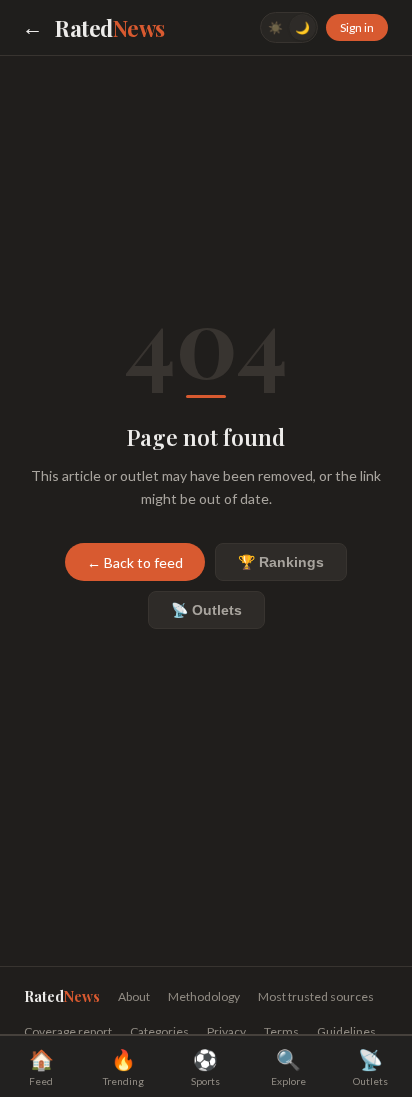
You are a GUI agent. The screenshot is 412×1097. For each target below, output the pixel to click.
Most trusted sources (316, 996)
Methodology (204, 996)
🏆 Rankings (281, 562)
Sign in (357, 27)
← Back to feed (135, 562)
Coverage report (68, 1031)
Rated (110, 28)
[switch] (289, 27)
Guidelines (346, 1031)
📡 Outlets (206, 610)
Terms (281, 1031)
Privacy (226, 1031)
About (134, 996)
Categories (159, 1031)
